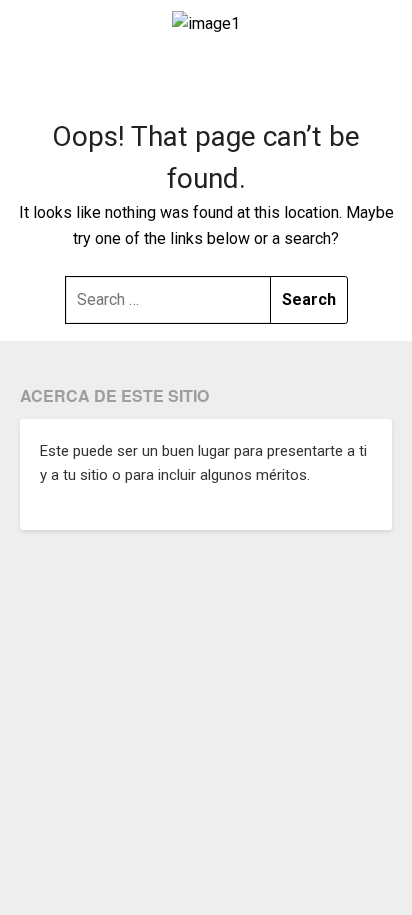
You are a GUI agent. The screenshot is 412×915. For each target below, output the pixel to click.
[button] (206, 73)
